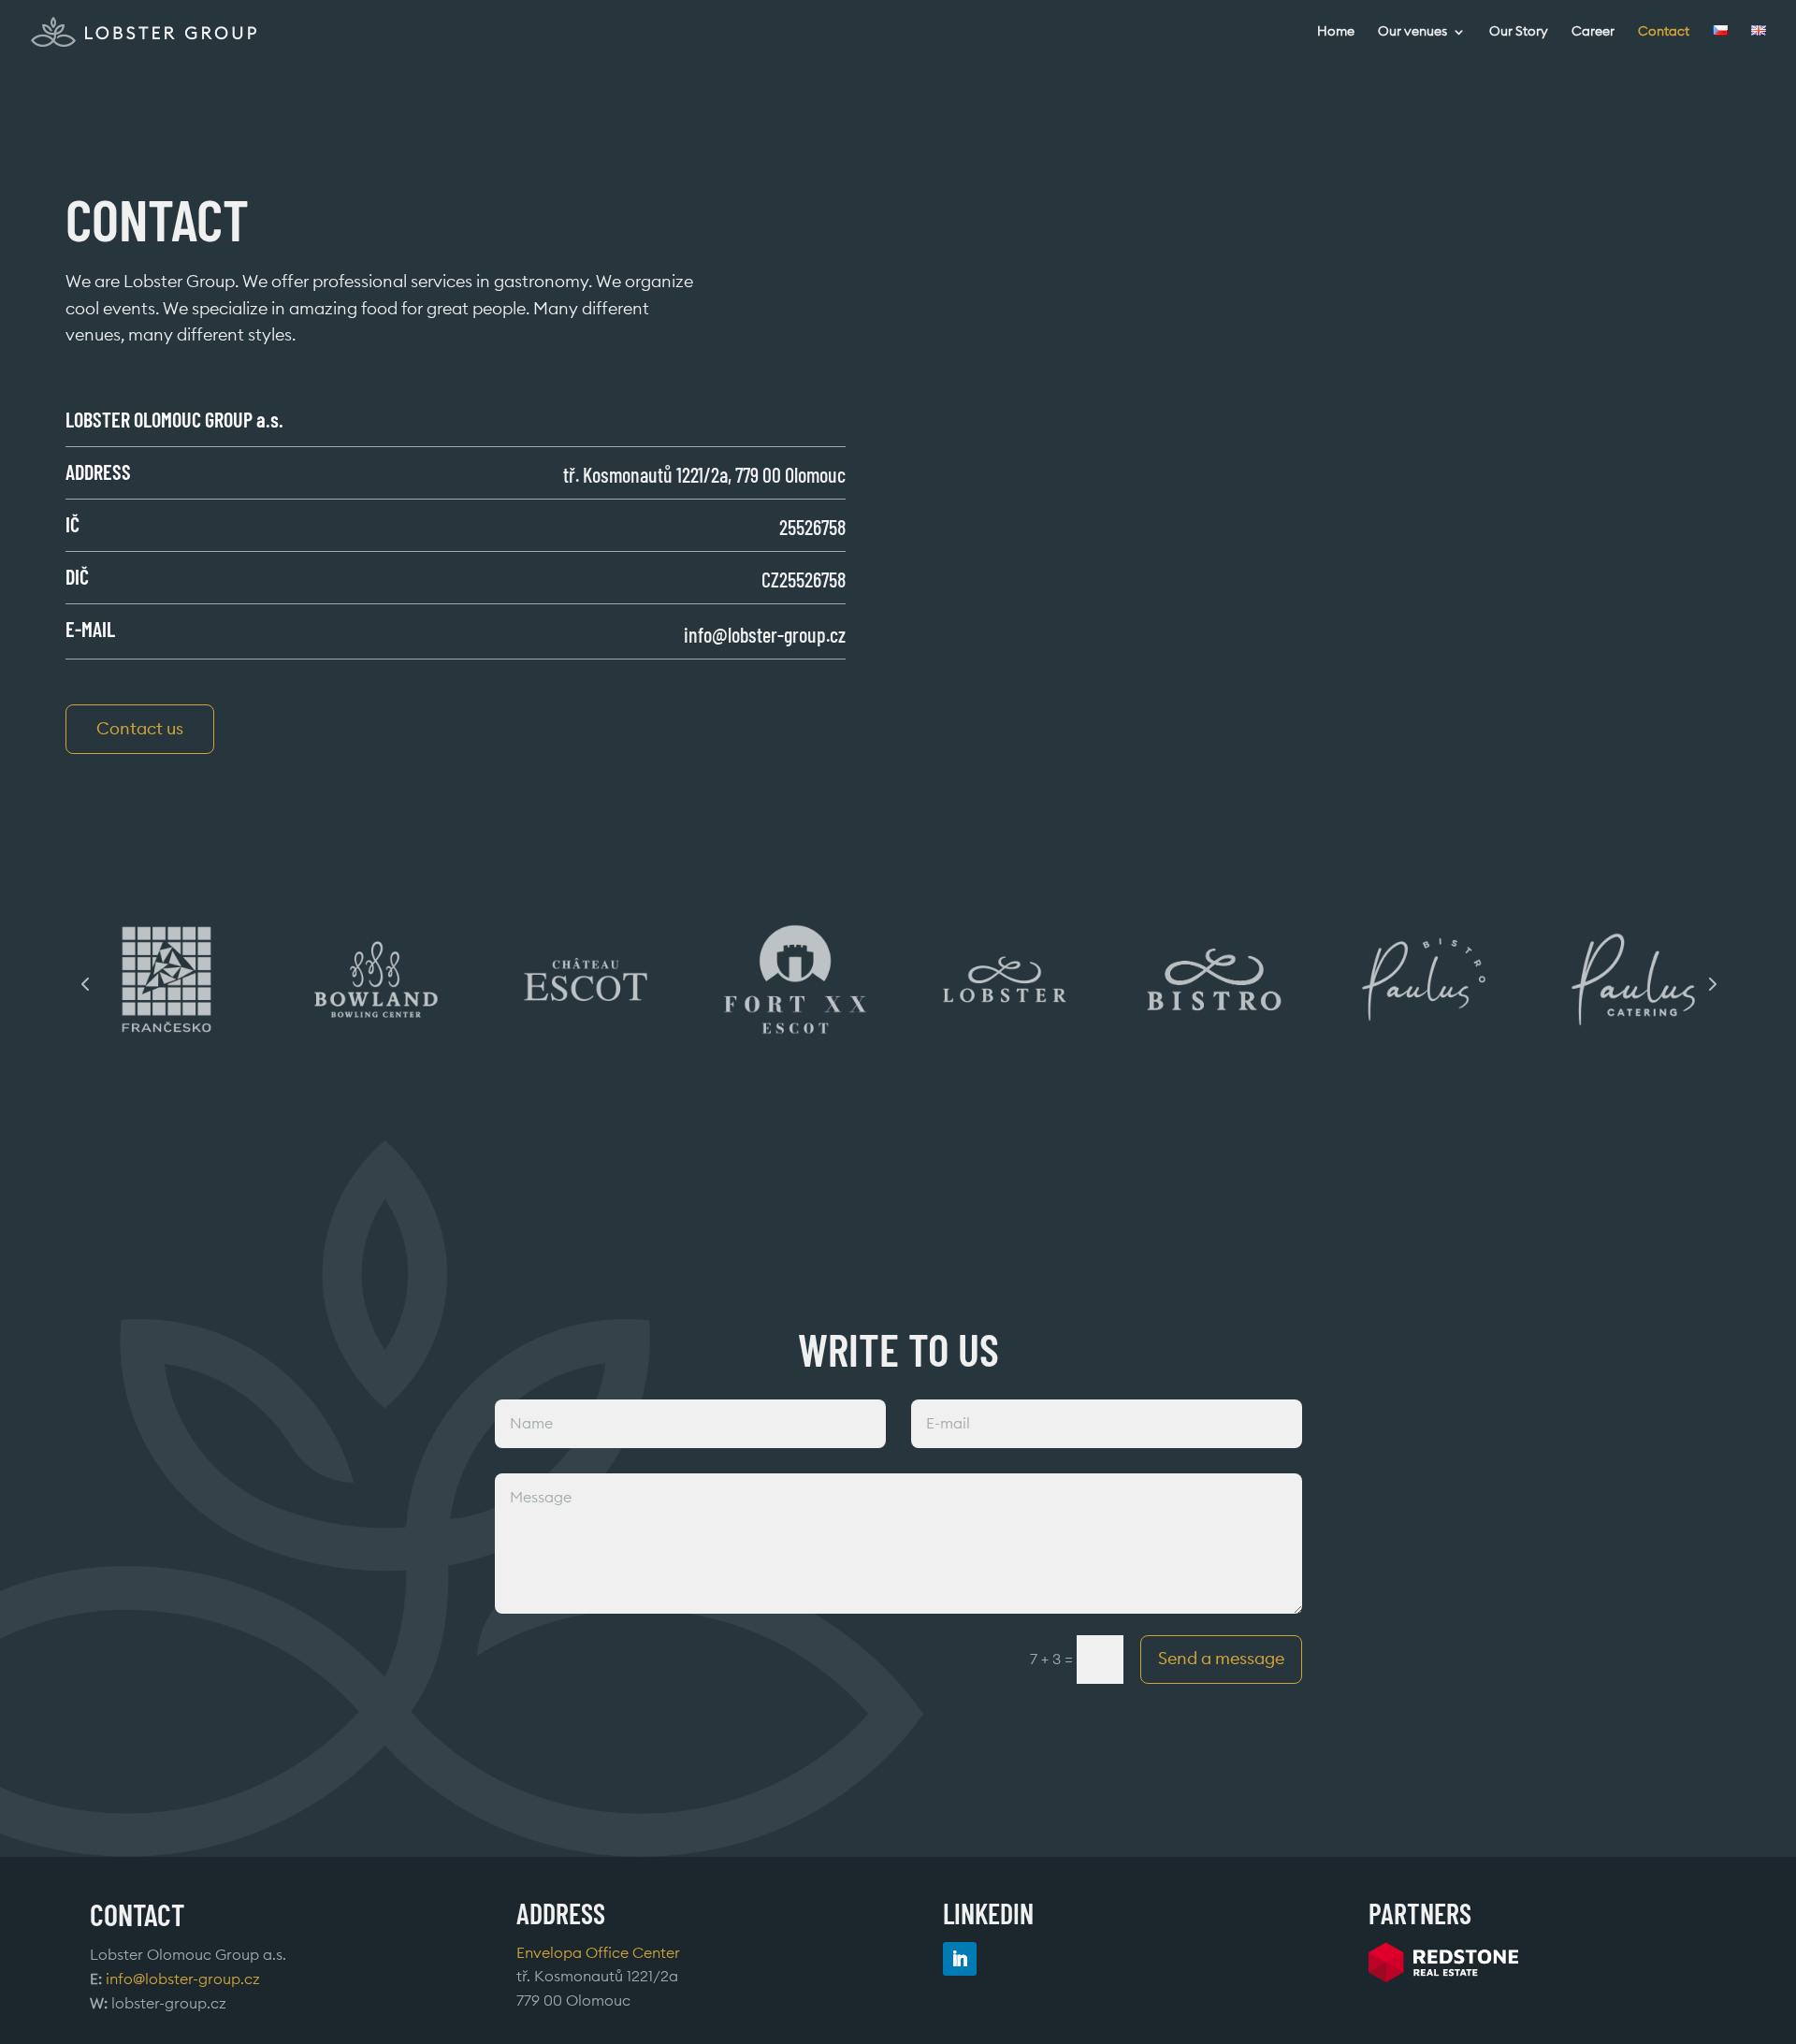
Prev (85, 983)
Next (1711, 983)
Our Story (1519, 32)
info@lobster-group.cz (765, 634)
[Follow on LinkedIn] (960, 1959)
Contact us (140, 729)
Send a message (1221, 1659)
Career (1593, 32)
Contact (1664, 32)
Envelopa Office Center (598, 1953)
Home (1336, 32)
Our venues (1412, 32)
